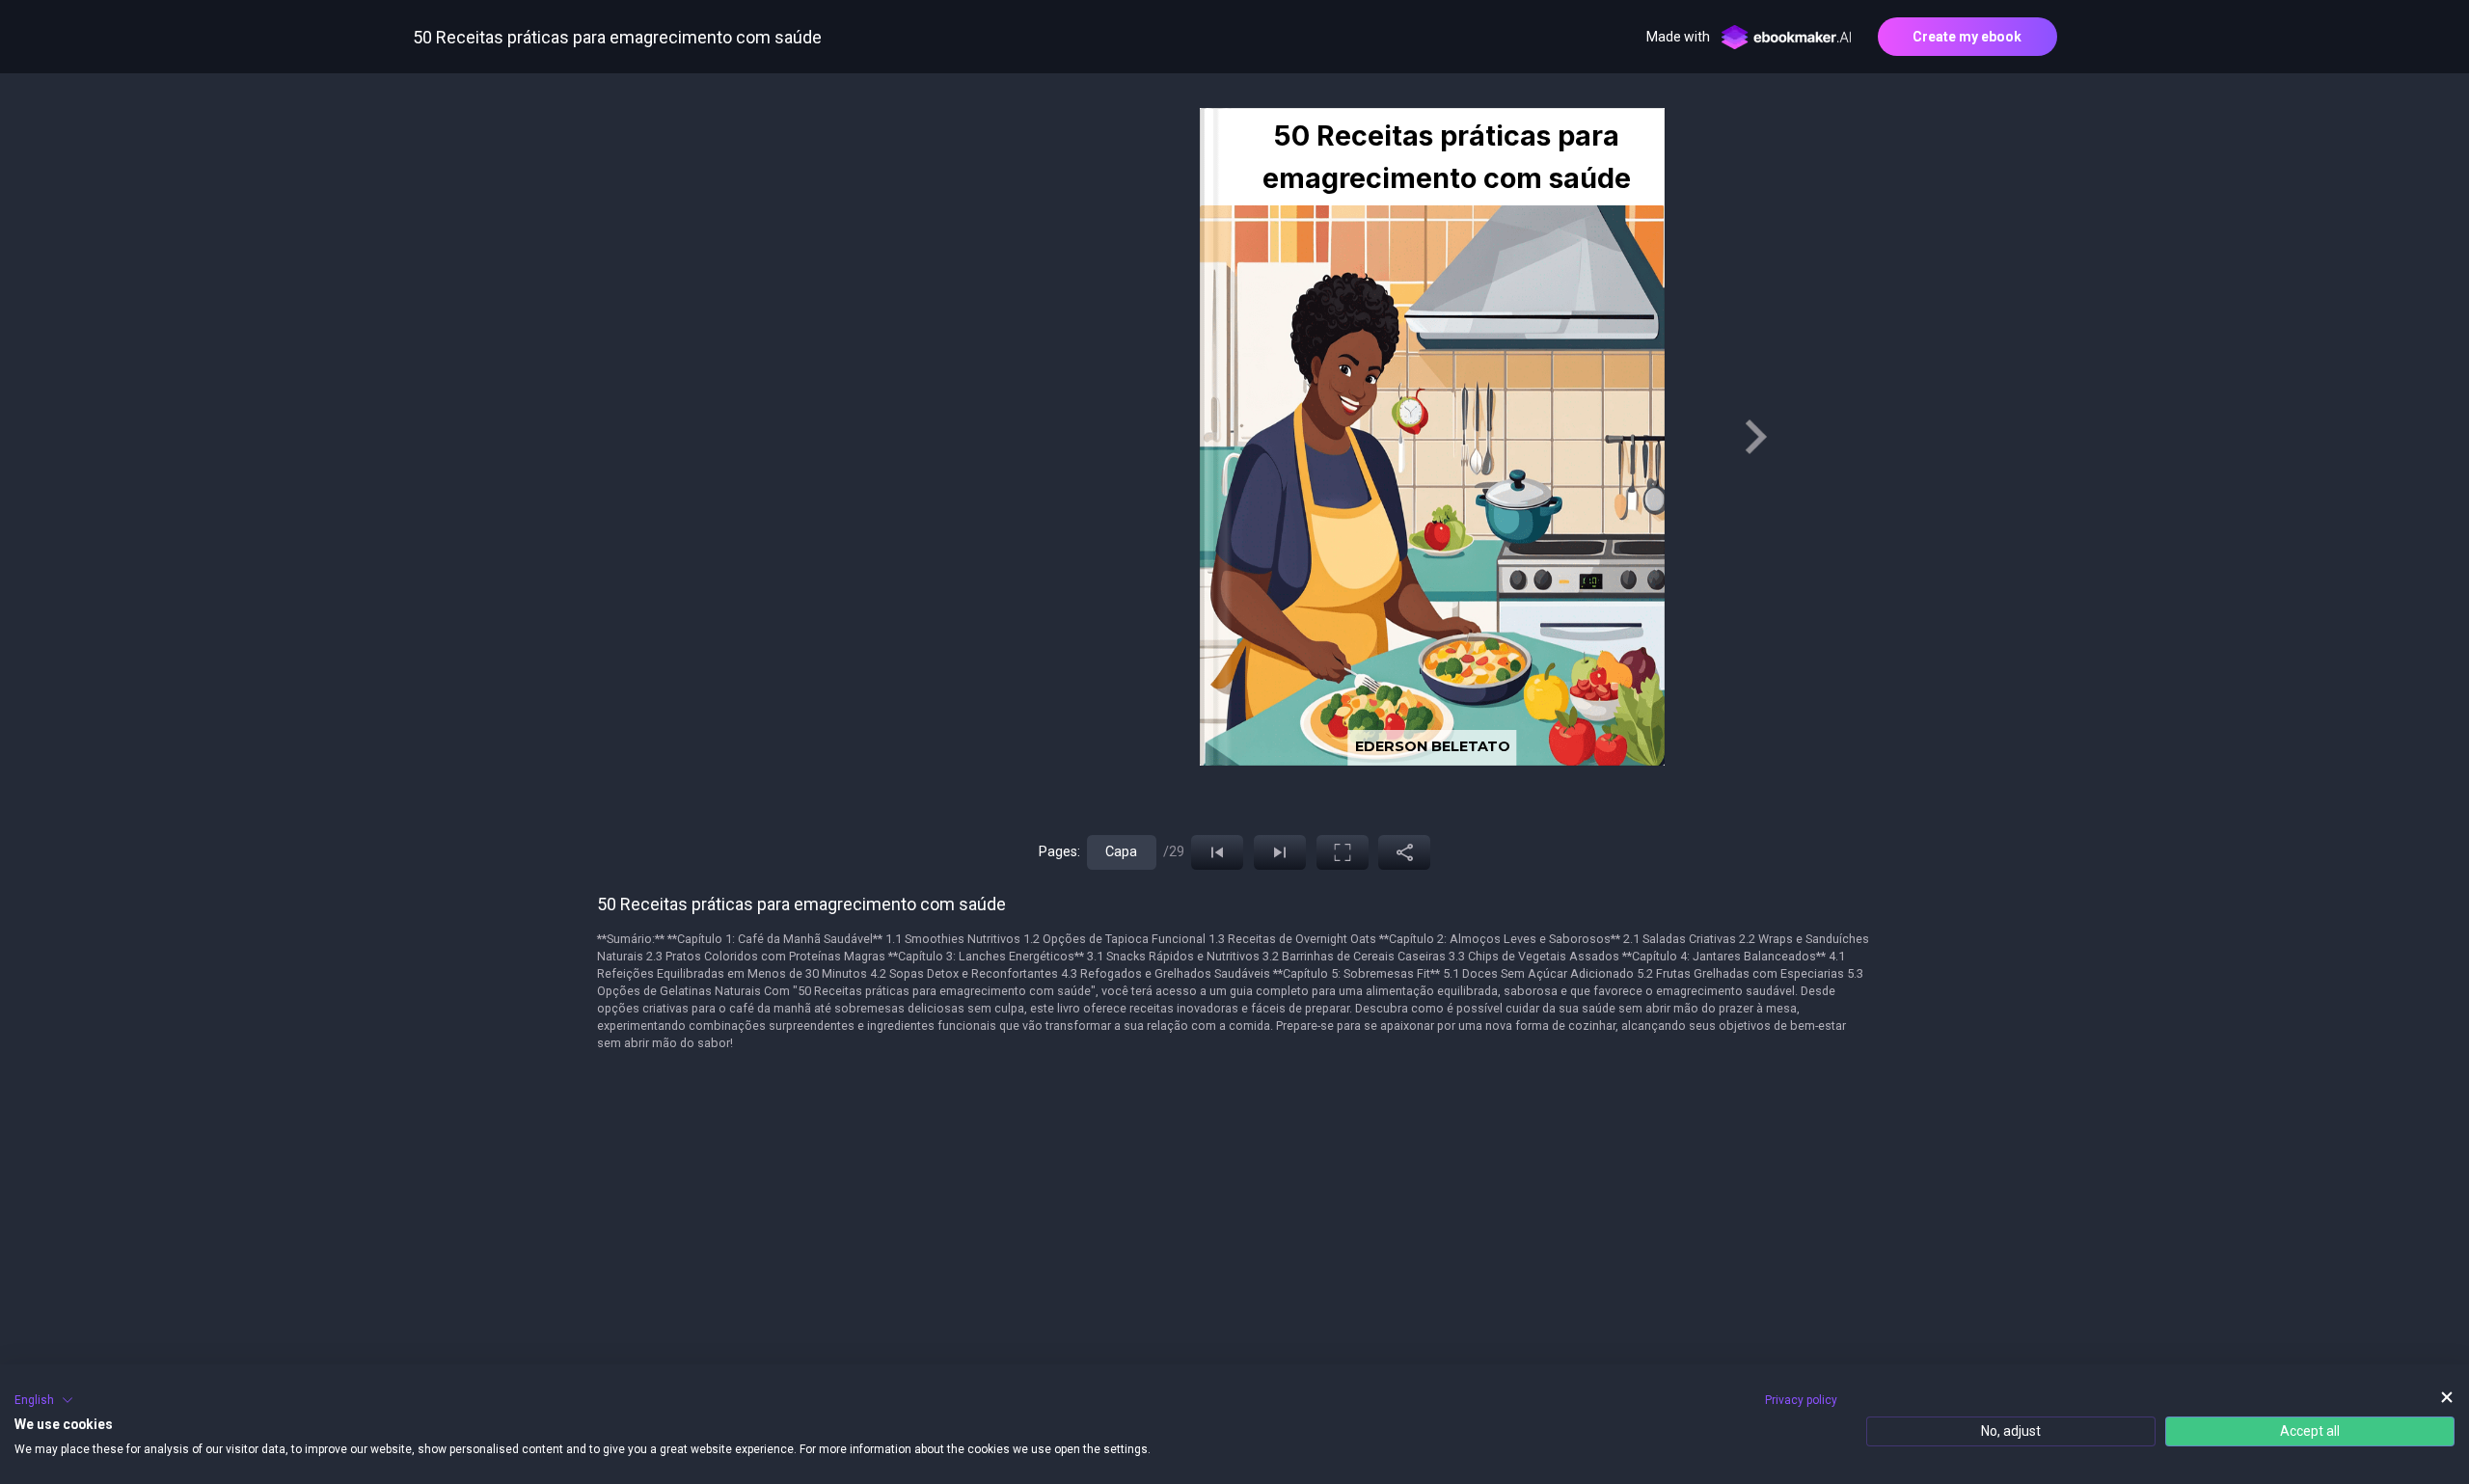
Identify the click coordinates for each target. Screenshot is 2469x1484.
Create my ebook (1967, 37)
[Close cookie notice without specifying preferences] (2447, 1398)
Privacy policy (1801, 1400)
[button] (44, 1400)
